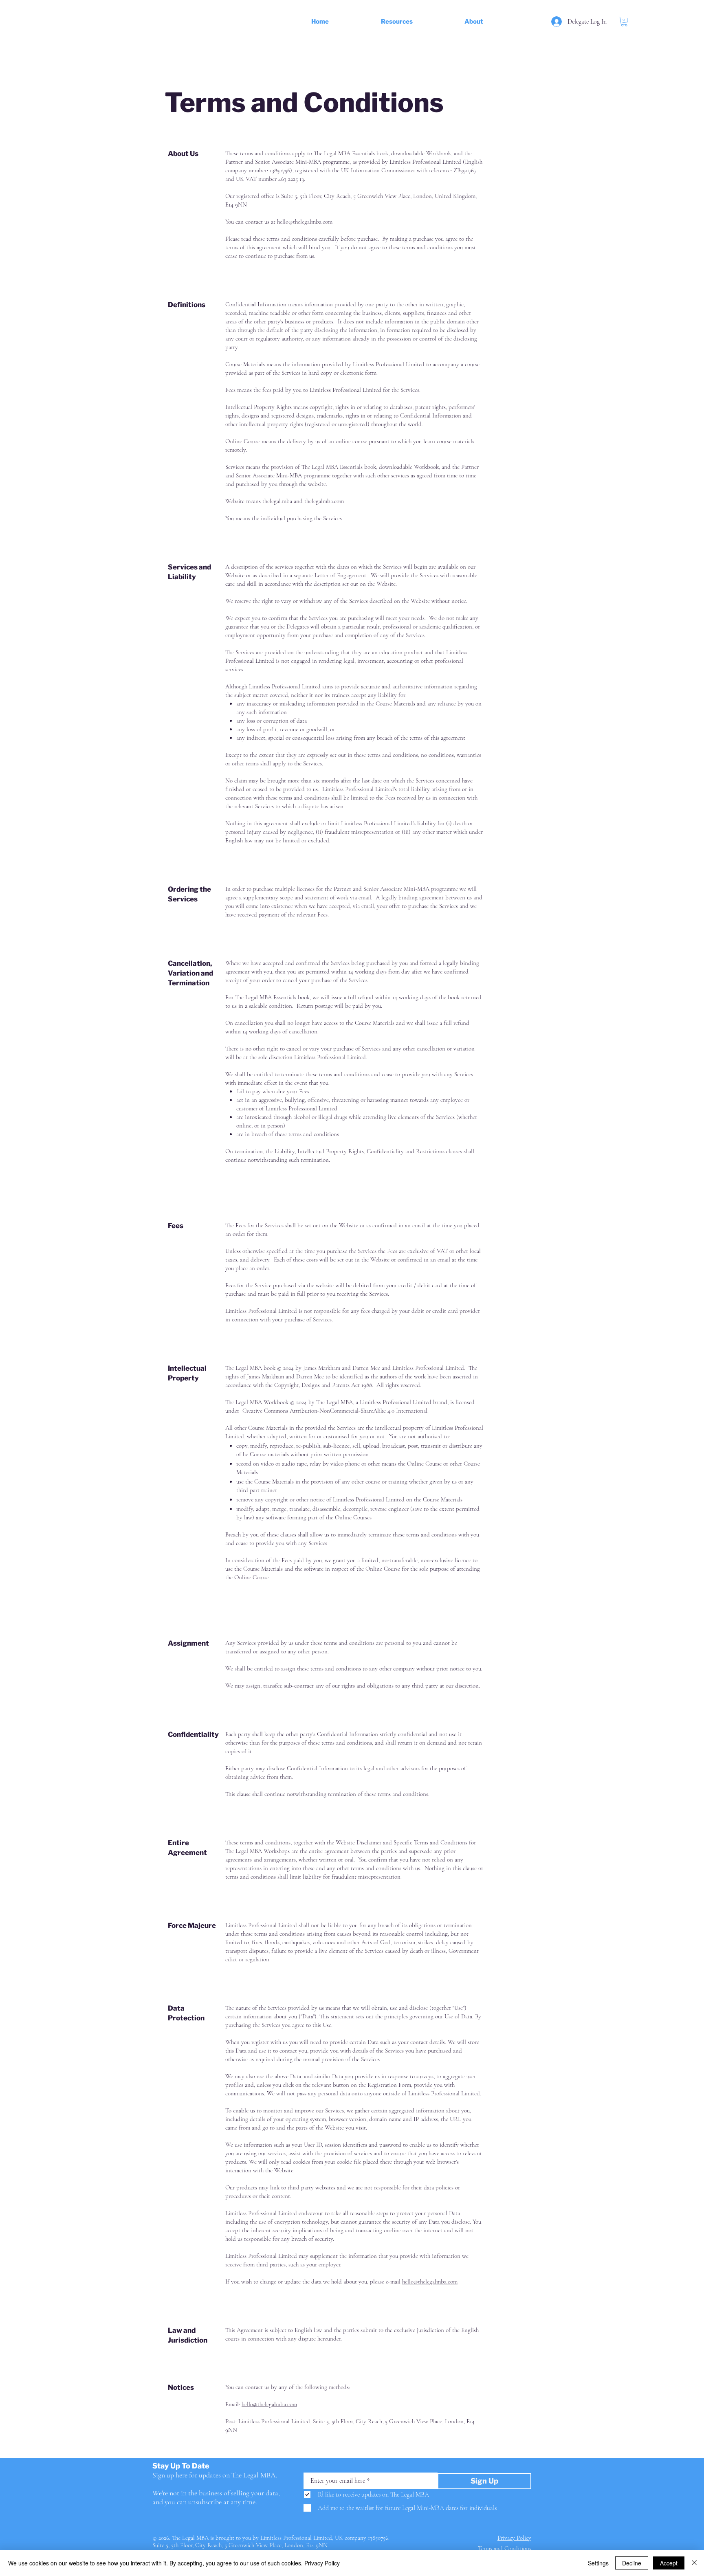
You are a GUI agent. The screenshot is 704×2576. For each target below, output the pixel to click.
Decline (632, 2563)
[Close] (694, 2563)
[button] (423, 22)
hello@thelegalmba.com (305, 222)
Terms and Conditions (505, 2548)
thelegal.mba (277, 501)
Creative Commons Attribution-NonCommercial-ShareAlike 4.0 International (335, 1411)
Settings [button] (598, 2563)
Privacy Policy (322, 2563)
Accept (669, 2563)
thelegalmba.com (324, 501)
